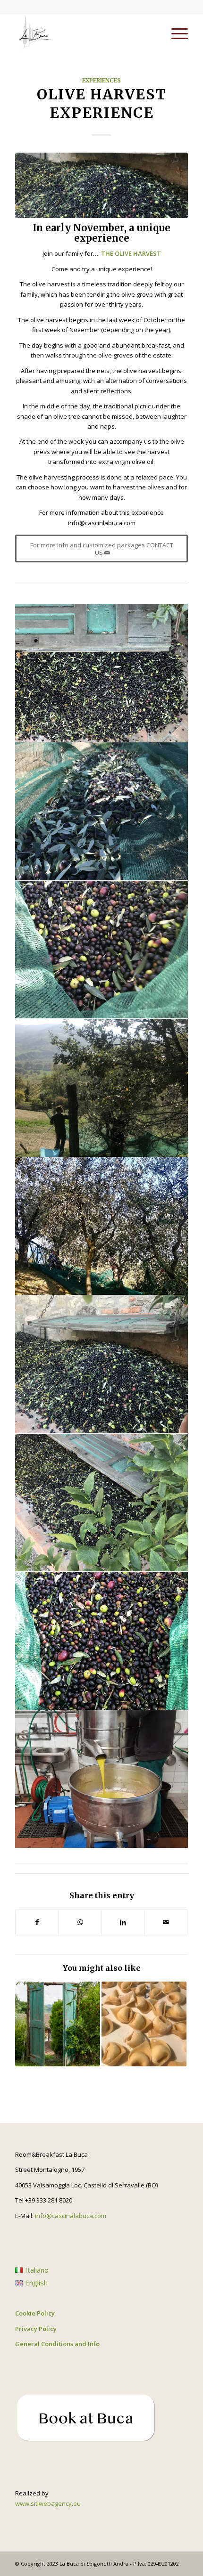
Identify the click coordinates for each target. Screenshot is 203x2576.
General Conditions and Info (57, 2344)
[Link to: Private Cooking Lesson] (144, 2024)
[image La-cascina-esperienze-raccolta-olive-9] (102, 1503)
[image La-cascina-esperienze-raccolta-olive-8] (102, 1365)
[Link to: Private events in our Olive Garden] (58, 2024)
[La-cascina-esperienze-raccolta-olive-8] (101, 185)
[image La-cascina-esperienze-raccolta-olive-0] (102, 673)
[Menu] (175, 33)
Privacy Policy (36, 2329)
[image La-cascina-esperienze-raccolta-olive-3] (102, 1088)
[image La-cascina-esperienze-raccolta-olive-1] (102, 812)
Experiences (101, 80)
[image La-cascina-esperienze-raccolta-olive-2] (102, 950)
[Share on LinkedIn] (123, 1922)
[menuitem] (175, 33)
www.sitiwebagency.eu (48, 2503)
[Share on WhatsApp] (80, 1922)
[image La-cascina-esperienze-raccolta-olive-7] (102, 1227)
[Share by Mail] (166, 1922)
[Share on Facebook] (37, 1922)
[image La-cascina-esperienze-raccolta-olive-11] (102, 1780)
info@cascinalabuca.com (71, 2216)
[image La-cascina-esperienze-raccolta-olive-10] (102, 1641)
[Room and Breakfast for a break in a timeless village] (84, 33)
